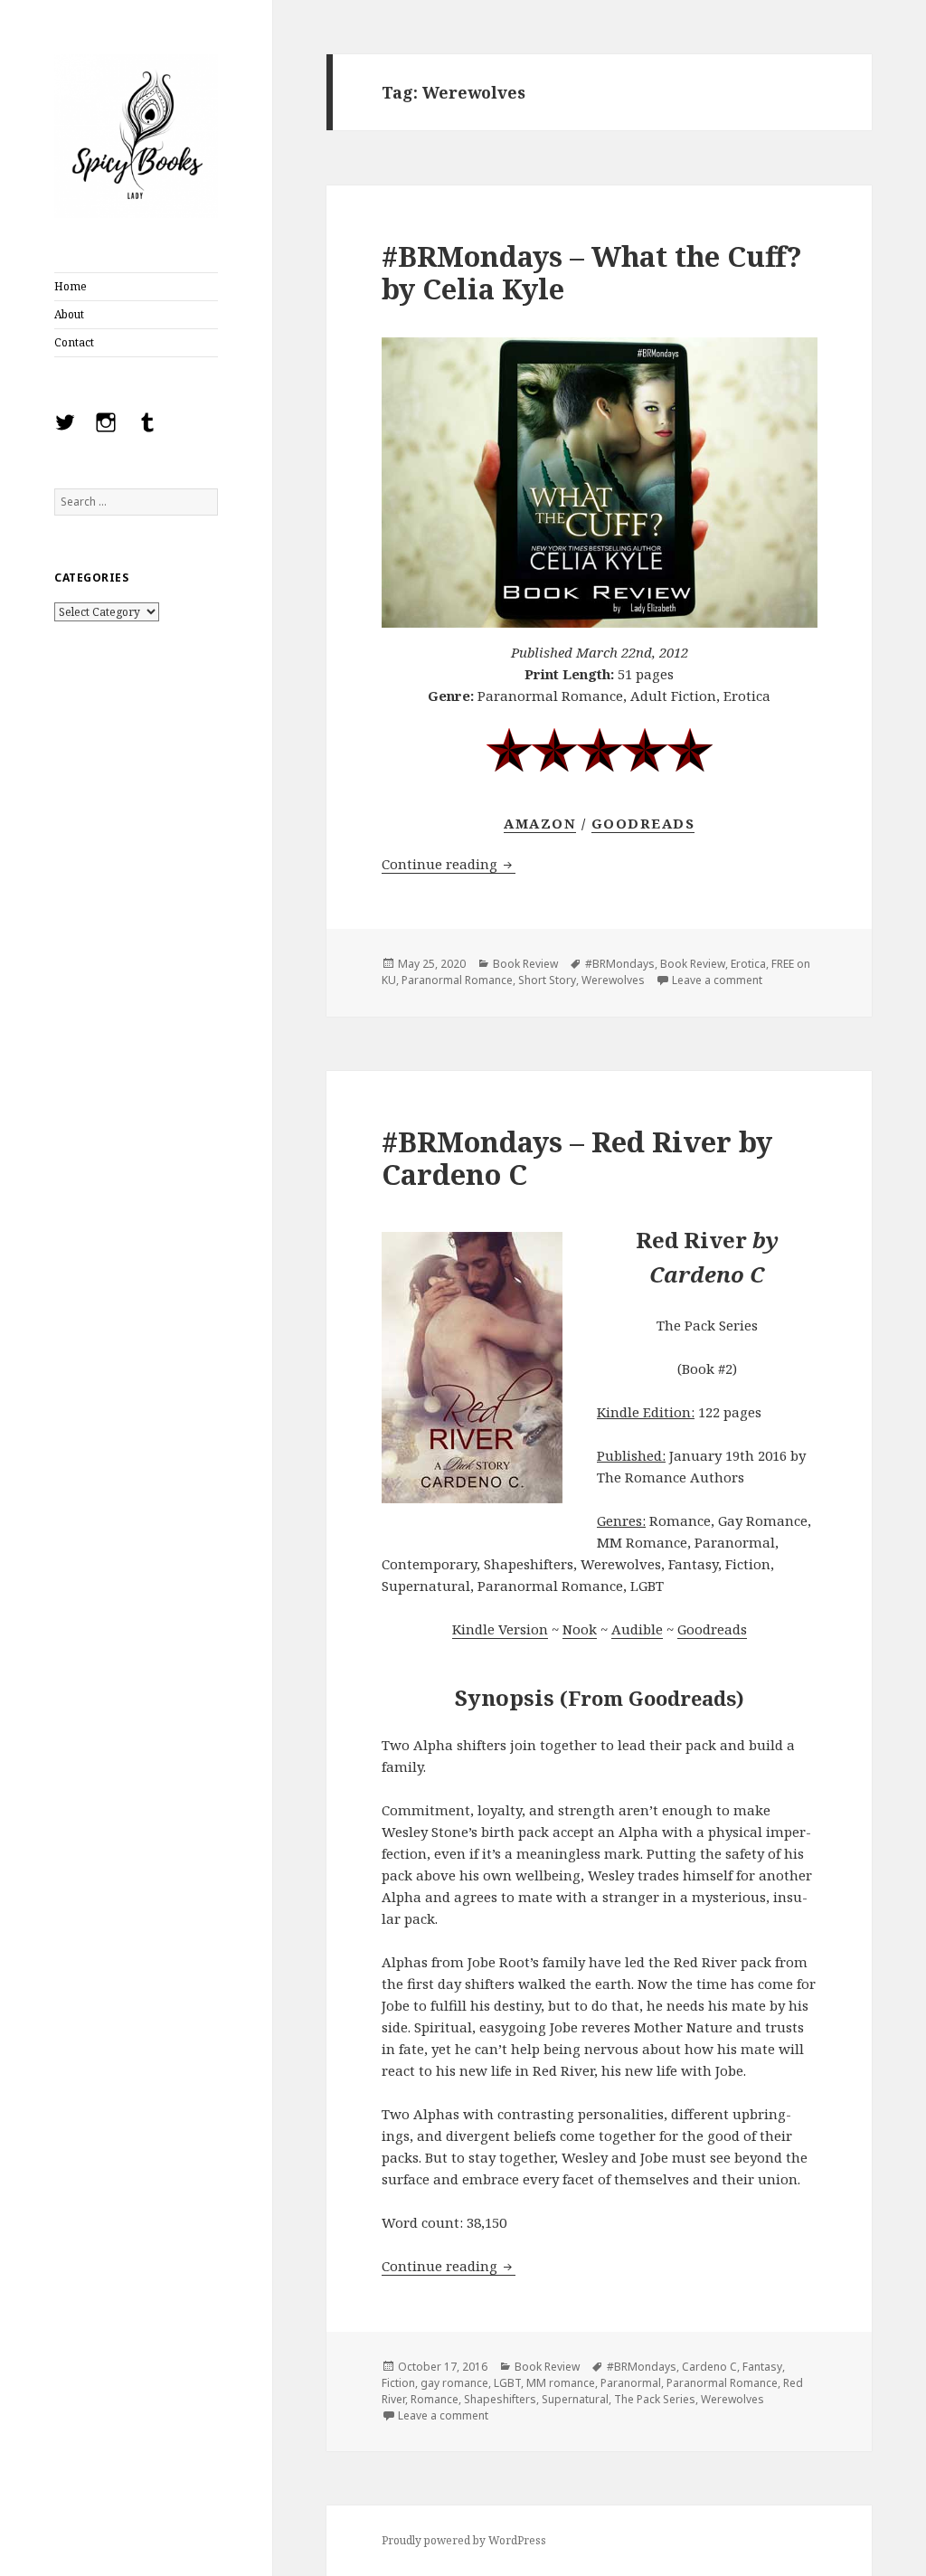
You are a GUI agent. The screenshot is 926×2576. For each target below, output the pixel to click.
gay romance (454, 2383)
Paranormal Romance (457, 980)
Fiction (398, 2383)
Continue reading (449, 864)
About (69, 314)
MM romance (561, 2383)
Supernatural (575, 2399)
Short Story (547, 980)
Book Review (525, 964)
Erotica (748, 964)
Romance (435, 2399)
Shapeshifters (500, 2399)
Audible (637, 1629)
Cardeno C (709, 2367)
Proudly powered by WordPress (464, 2540)
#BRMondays (620, 964)
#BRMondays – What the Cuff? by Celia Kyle (592, 272)
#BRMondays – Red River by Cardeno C (577, 1158)
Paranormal (631, 2383)
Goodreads (643, 823)
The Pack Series (655, 2399)
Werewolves (613, 980)
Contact (74, 342)
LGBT (507, 2383)
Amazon (540, 823)
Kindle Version (500, 1629)
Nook (580, 1629)
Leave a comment (717, 980)
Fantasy (762, 2367)
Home (71, 286)
